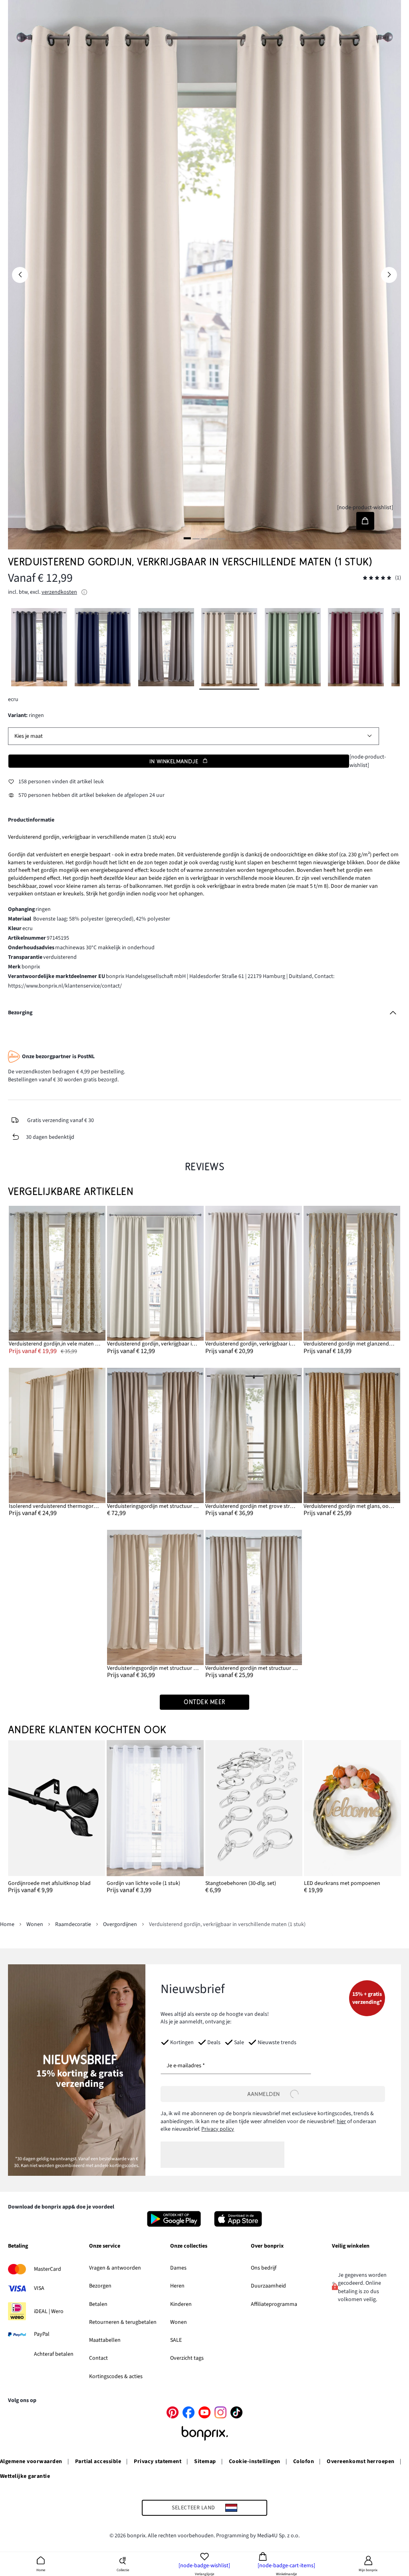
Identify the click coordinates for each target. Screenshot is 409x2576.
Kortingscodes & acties (116, 2376)
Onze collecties (189, 2246)
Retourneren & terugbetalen (123, 2322)
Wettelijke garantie (25, 2476)
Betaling (18, 2246)
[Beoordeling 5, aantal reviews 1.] (377, 578)
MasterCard (48, 2269)
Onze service (105, 2246)
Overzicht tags (187, 2358)
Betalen (98, 2304)
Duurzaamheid (268, 2286)
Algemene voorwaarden (31, 2461)
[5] (222, 538)
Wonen (179, 2322)
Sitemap (205, 2461)
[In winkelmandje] (365, 521)
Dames (178, 2268)
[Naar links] (20, 275)
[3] (204, 538)
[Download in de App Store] (238, 2219)
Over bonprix (267, 2246)
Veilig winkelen (351, 2246)
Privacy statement (158, 2461)
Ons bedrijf (264, 2268)
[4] (213, 538)
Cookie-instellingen (255, 2461)
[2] (196, 538)
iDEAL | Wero (49, 2311)
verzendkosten (59, 592)
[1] (187, 538)
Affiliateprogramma (274, 2304)
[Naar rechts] (389, 275)
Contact (98, 2358)
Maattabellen (105, 2340)
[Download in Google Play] (174, 2219)
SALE (176, 2340)
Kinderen (181, 2304)
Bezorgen (100, 2286)
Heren (177, 2286)
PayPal (42, 2334)
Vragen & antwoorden (115, 2268)
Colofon (304, 2461)
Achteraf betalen (54, 2354)
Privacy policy (218, 2129)
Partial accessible (98, 2461)
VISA (39, 2288)
